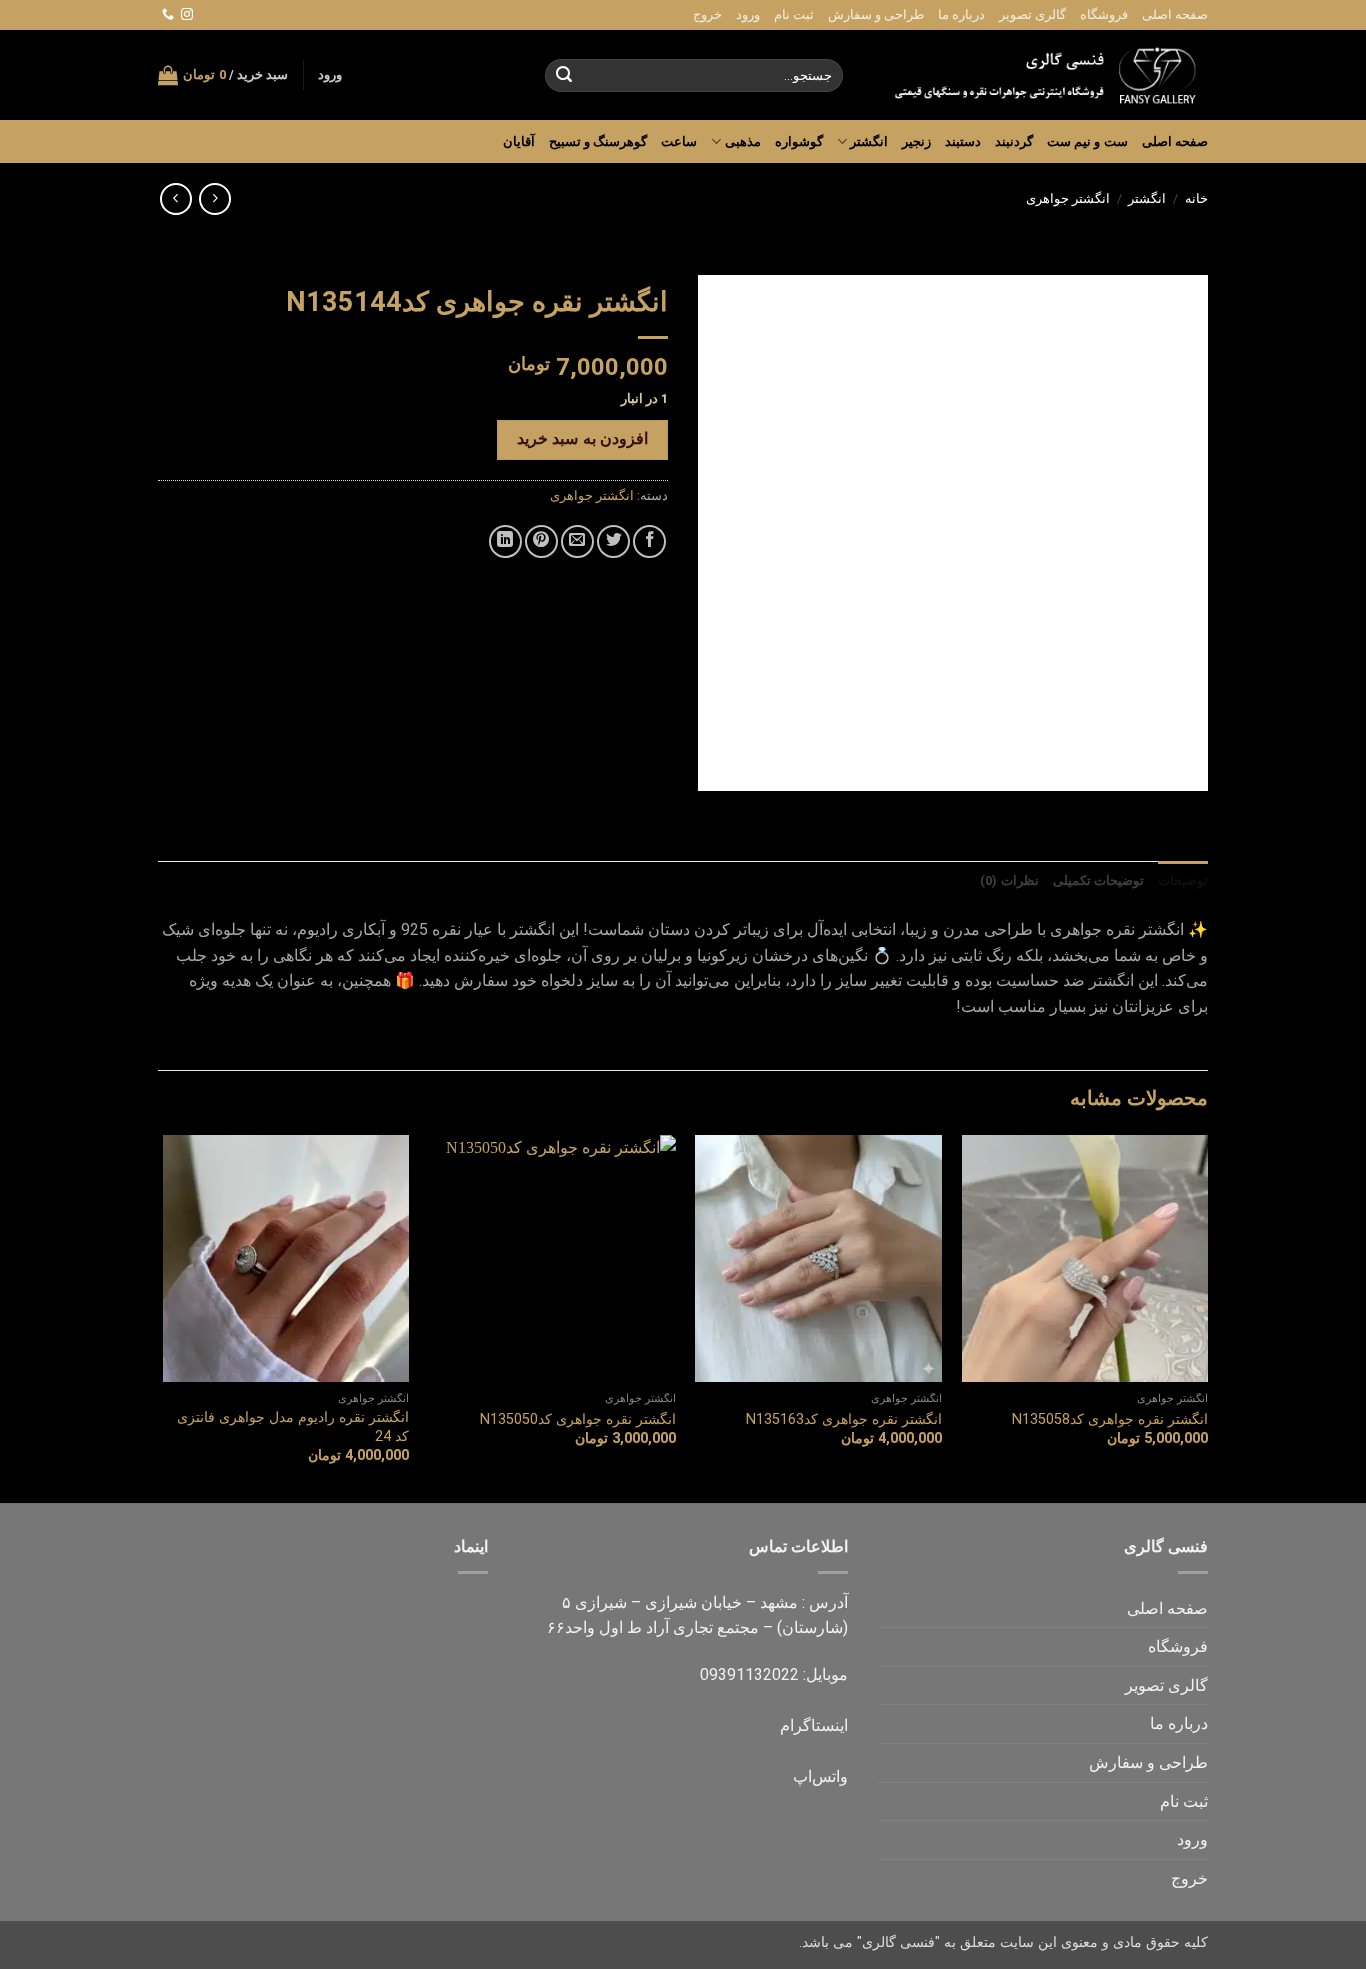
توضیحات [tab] (1183, 880)
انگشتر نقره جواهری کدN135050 (578, 1419)
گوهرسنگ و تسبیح (598, 141)
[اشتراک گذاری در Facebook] (649, 541)
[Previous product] (175, 198)
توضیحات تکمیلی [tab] (1098, 880)
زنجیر (916, 141)
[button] (330, 75)
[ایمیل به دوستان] (577, 541)
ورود (748, 14)
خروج (707, 14)
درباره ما (961, 14)
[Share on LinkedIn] (505, 541)
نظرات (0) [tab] (1009, 880)
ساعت (679, 141)
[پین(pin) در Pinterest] (541, 541)
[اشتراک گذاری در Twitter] (613, 541)
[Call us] (168, 15)
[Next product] (214, 198)
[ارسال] (564, 76)
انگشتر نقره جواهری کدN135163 (844, 1419)
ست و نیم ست (1087, 141)
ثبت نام (794, 14)
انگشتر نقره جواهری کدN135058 (1110, 1419)
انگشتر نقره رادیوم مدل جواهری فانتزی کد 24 (293, 1427)
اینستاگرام (814, 1725)
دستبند (963, 141)
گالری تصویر (1032, 14)
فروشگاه (1104, 14)
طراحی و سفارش (876, 14)
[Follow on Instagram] (187, 15)
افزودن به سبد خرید (582, 439)
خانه (1196, 198)
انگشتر (869, 141)
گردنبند (1014, 141)
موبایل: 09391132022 (774, 1674)
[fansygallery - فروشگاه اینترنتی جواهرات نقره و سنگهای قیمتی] (1040, 75)
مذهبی (742, 141)
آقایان (519, 141)
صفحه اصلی (1175, 14)
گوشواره (799, 141)
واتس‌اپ (820, 1776)
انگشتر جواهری (1068, 198)
